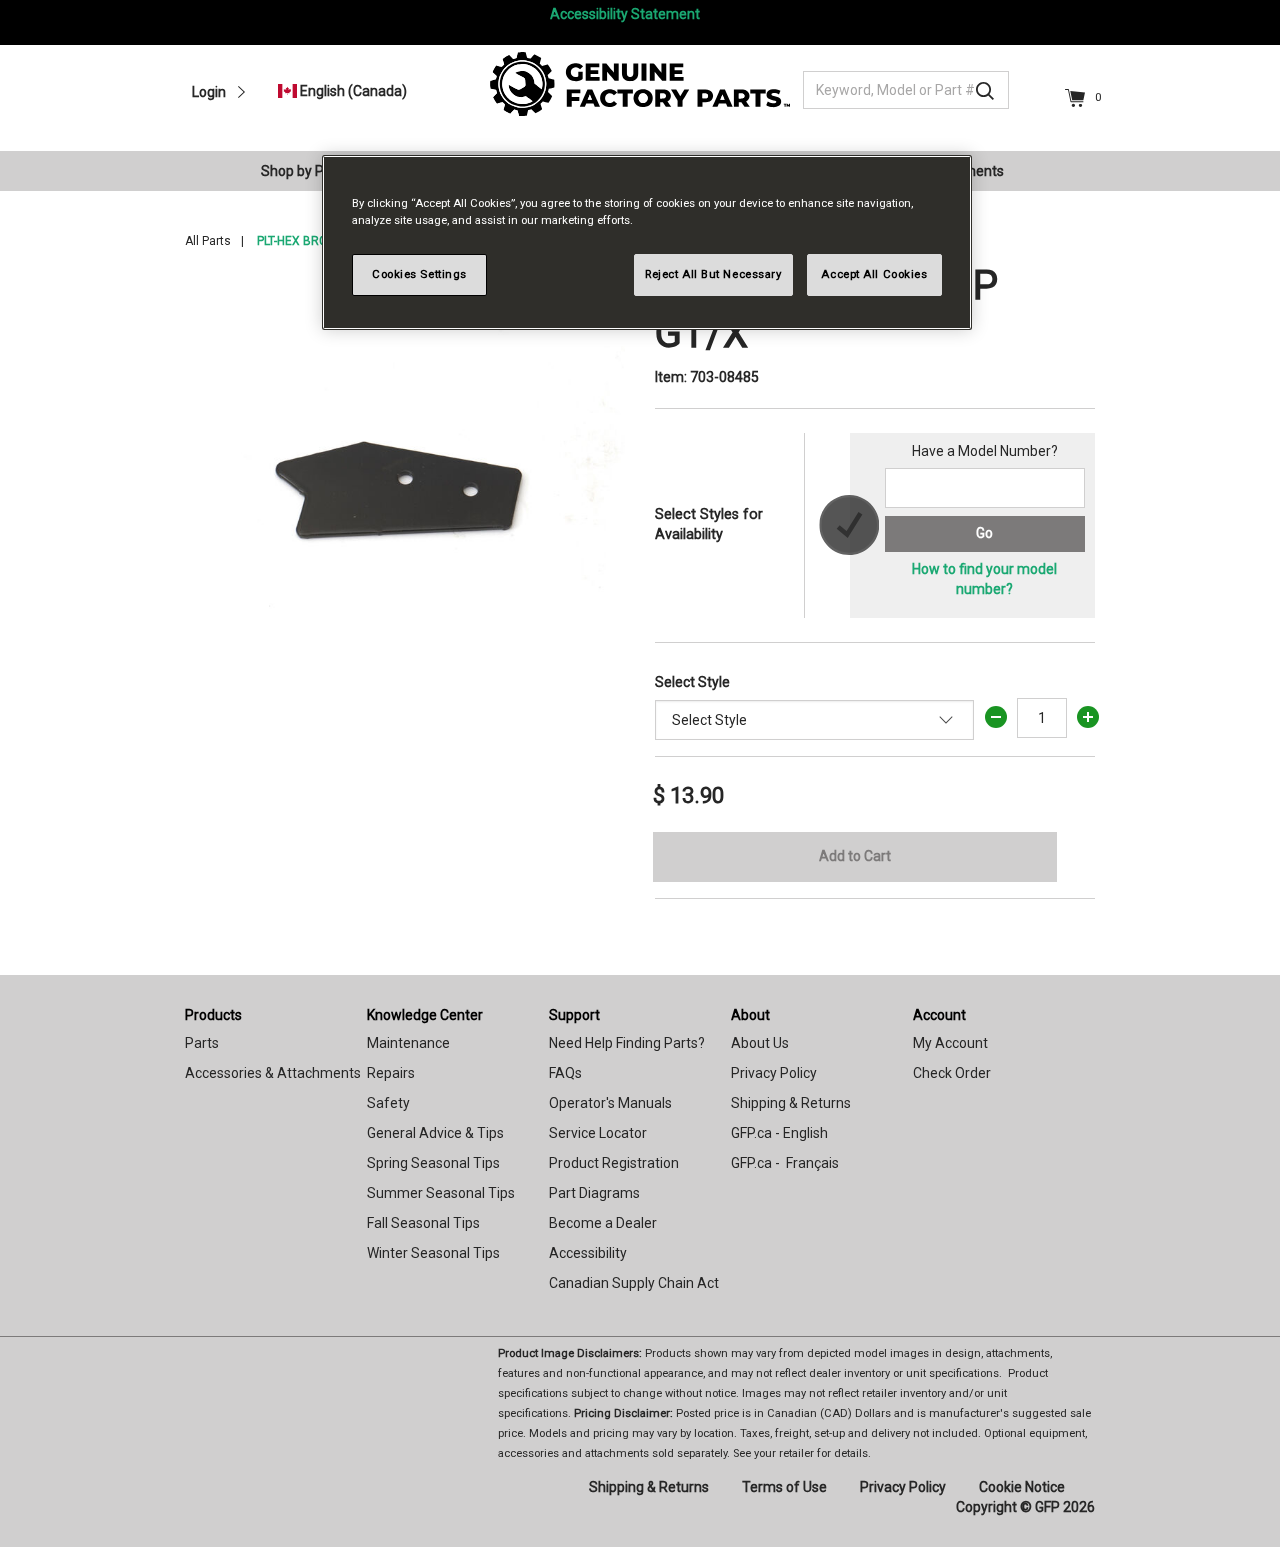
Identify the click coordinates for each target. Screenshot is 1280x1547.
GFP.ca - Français (785, 1163)
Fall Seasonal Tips (423, 1223)
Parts (202, 1043)
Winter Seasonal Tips (433, 1253)
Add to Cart (855, 856)
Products (213, 1015)
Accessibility (588, 1253)
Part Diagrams (594, 1193)
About (750, 1015)
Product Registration (614, 1163)
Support (574, 1015)
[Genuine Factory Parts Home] (640, 83)
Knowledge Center (425, 1015)
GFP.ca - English (779, 1133)
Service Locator (598, 1133)
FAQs (565, 1073)
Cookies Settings (419, 274)
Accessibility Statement (625, 14)
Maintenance (408, 1043)
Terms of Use (784, 1487)
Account (939, 1015)
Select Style (692, 682)
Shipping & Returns (791, 1103)
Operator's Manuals (610, 1103)
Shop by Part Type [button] (319, 171)
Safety (388, 1103)
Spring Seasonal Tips (433, 1163)
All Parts (208, 241)
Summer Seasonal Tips (441, 1193)
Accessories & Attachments (273, 1073)
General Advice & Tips (435, 1133)
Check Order (952, 1073)
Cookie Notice (1022, 1487)
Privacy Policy (774, 1073)
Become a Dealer (603, 1223)
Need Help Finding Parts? (627, 1043)
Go (984, 533)
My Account (950, 1043)
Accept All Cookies (874, 274)
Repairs (391, 1073)
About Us (760, 1043)
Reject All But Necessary (713, 274)
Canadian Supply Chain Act (634, 1283)
